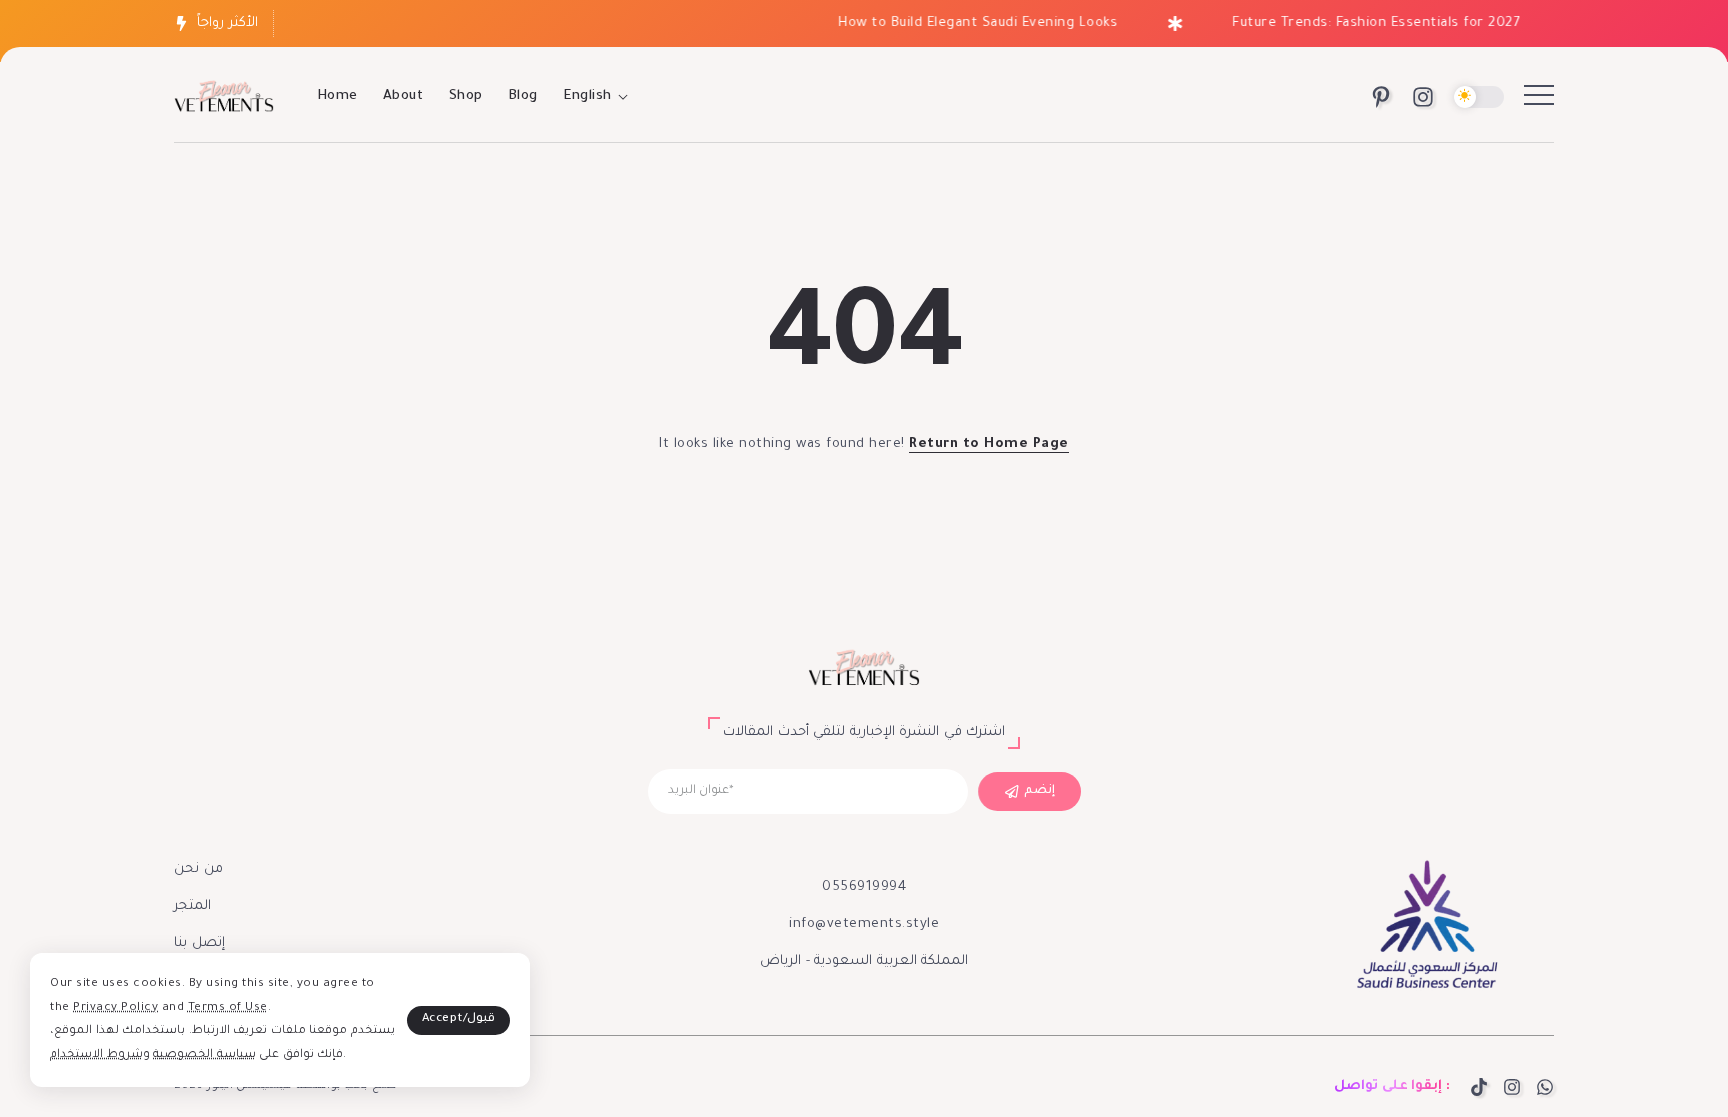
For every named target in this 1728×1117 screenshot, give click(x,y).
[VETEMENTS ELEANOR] (224, 98)
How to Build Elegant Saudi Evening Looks (966, 23)
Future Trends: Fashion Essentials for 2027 (1364, 23)
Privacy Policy (115, 1008)
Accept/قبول (459, 1019)
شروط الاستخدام (96, 1055)
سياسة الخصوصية (204, 1055)
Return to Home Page (989, 444)
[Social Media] (1381, 97)
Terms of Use (228, 1008)
